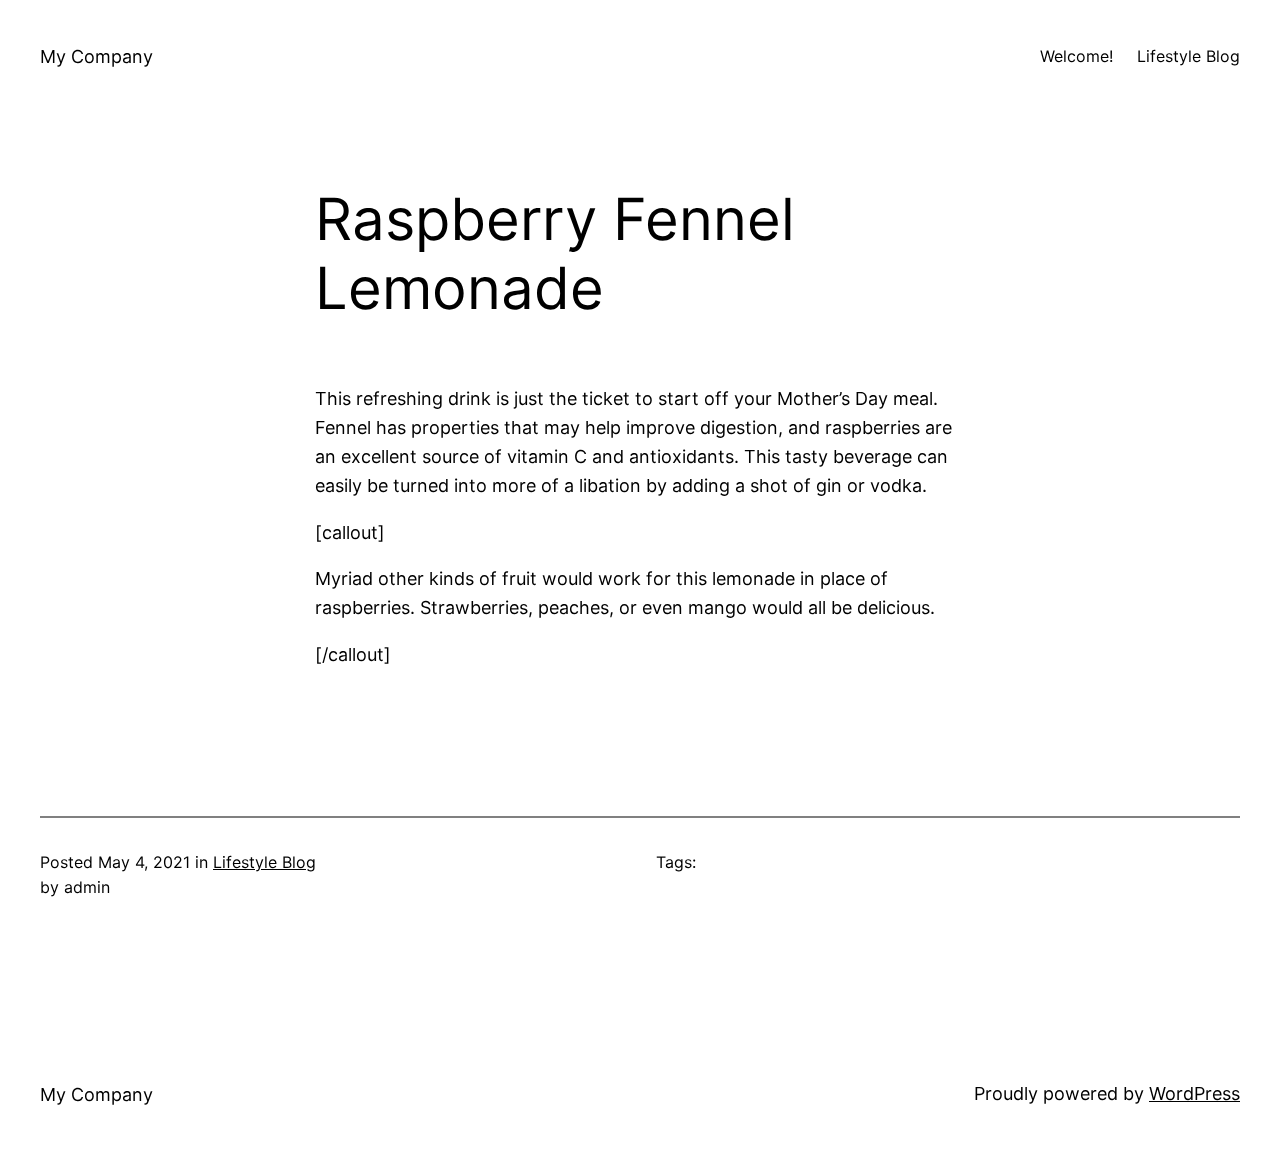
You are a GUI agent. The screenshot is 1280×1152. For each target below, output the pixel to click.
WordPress (1194, 1093)
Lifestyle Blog (264, 862)
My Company (96, 56)
